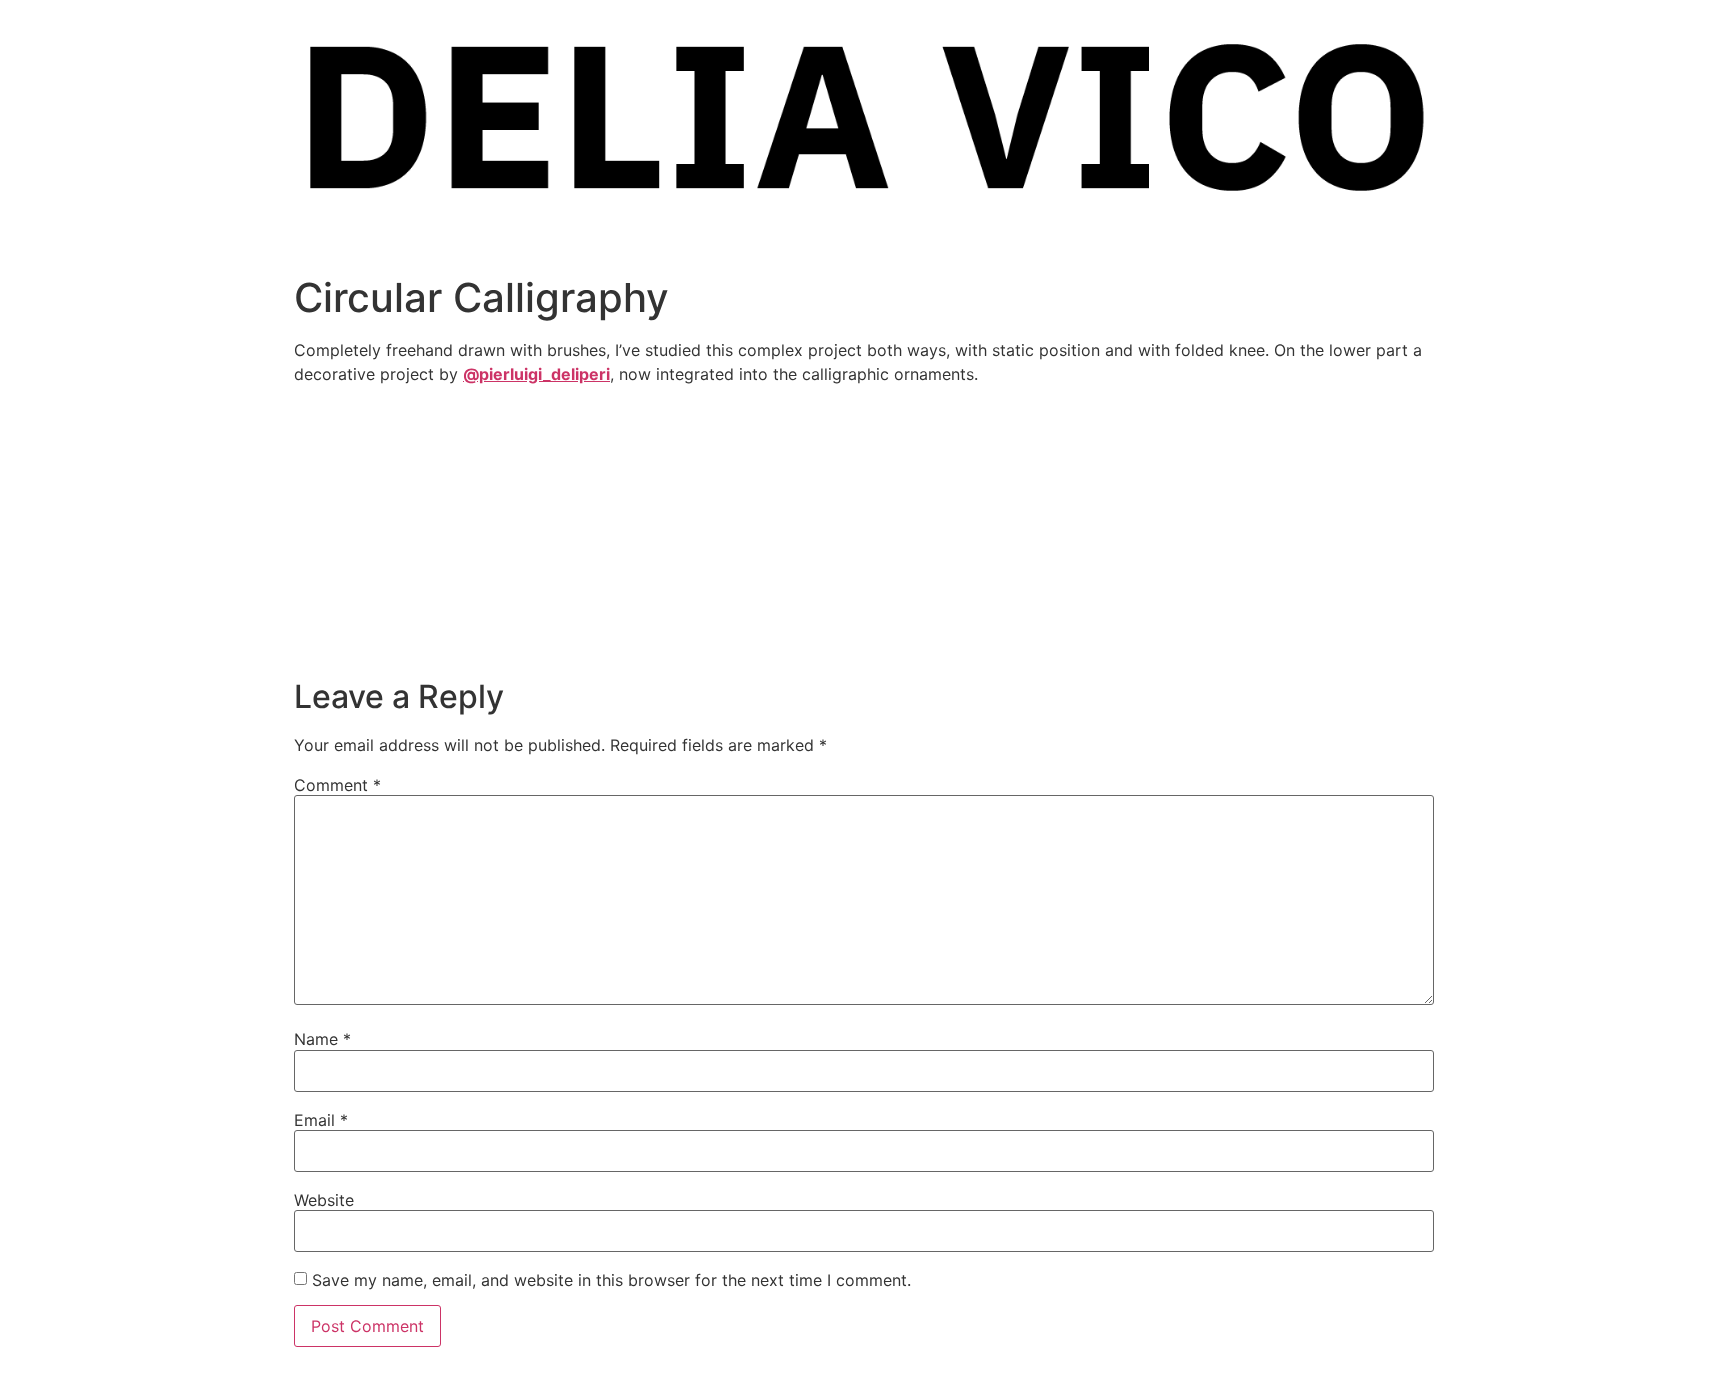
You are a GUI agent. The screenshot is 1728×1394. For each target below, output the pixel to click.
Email (321, 1120)
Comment (337, 785)
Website (324, 1200)
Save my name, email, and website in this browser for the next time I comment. (611, 1280)
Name (322, 1039)
